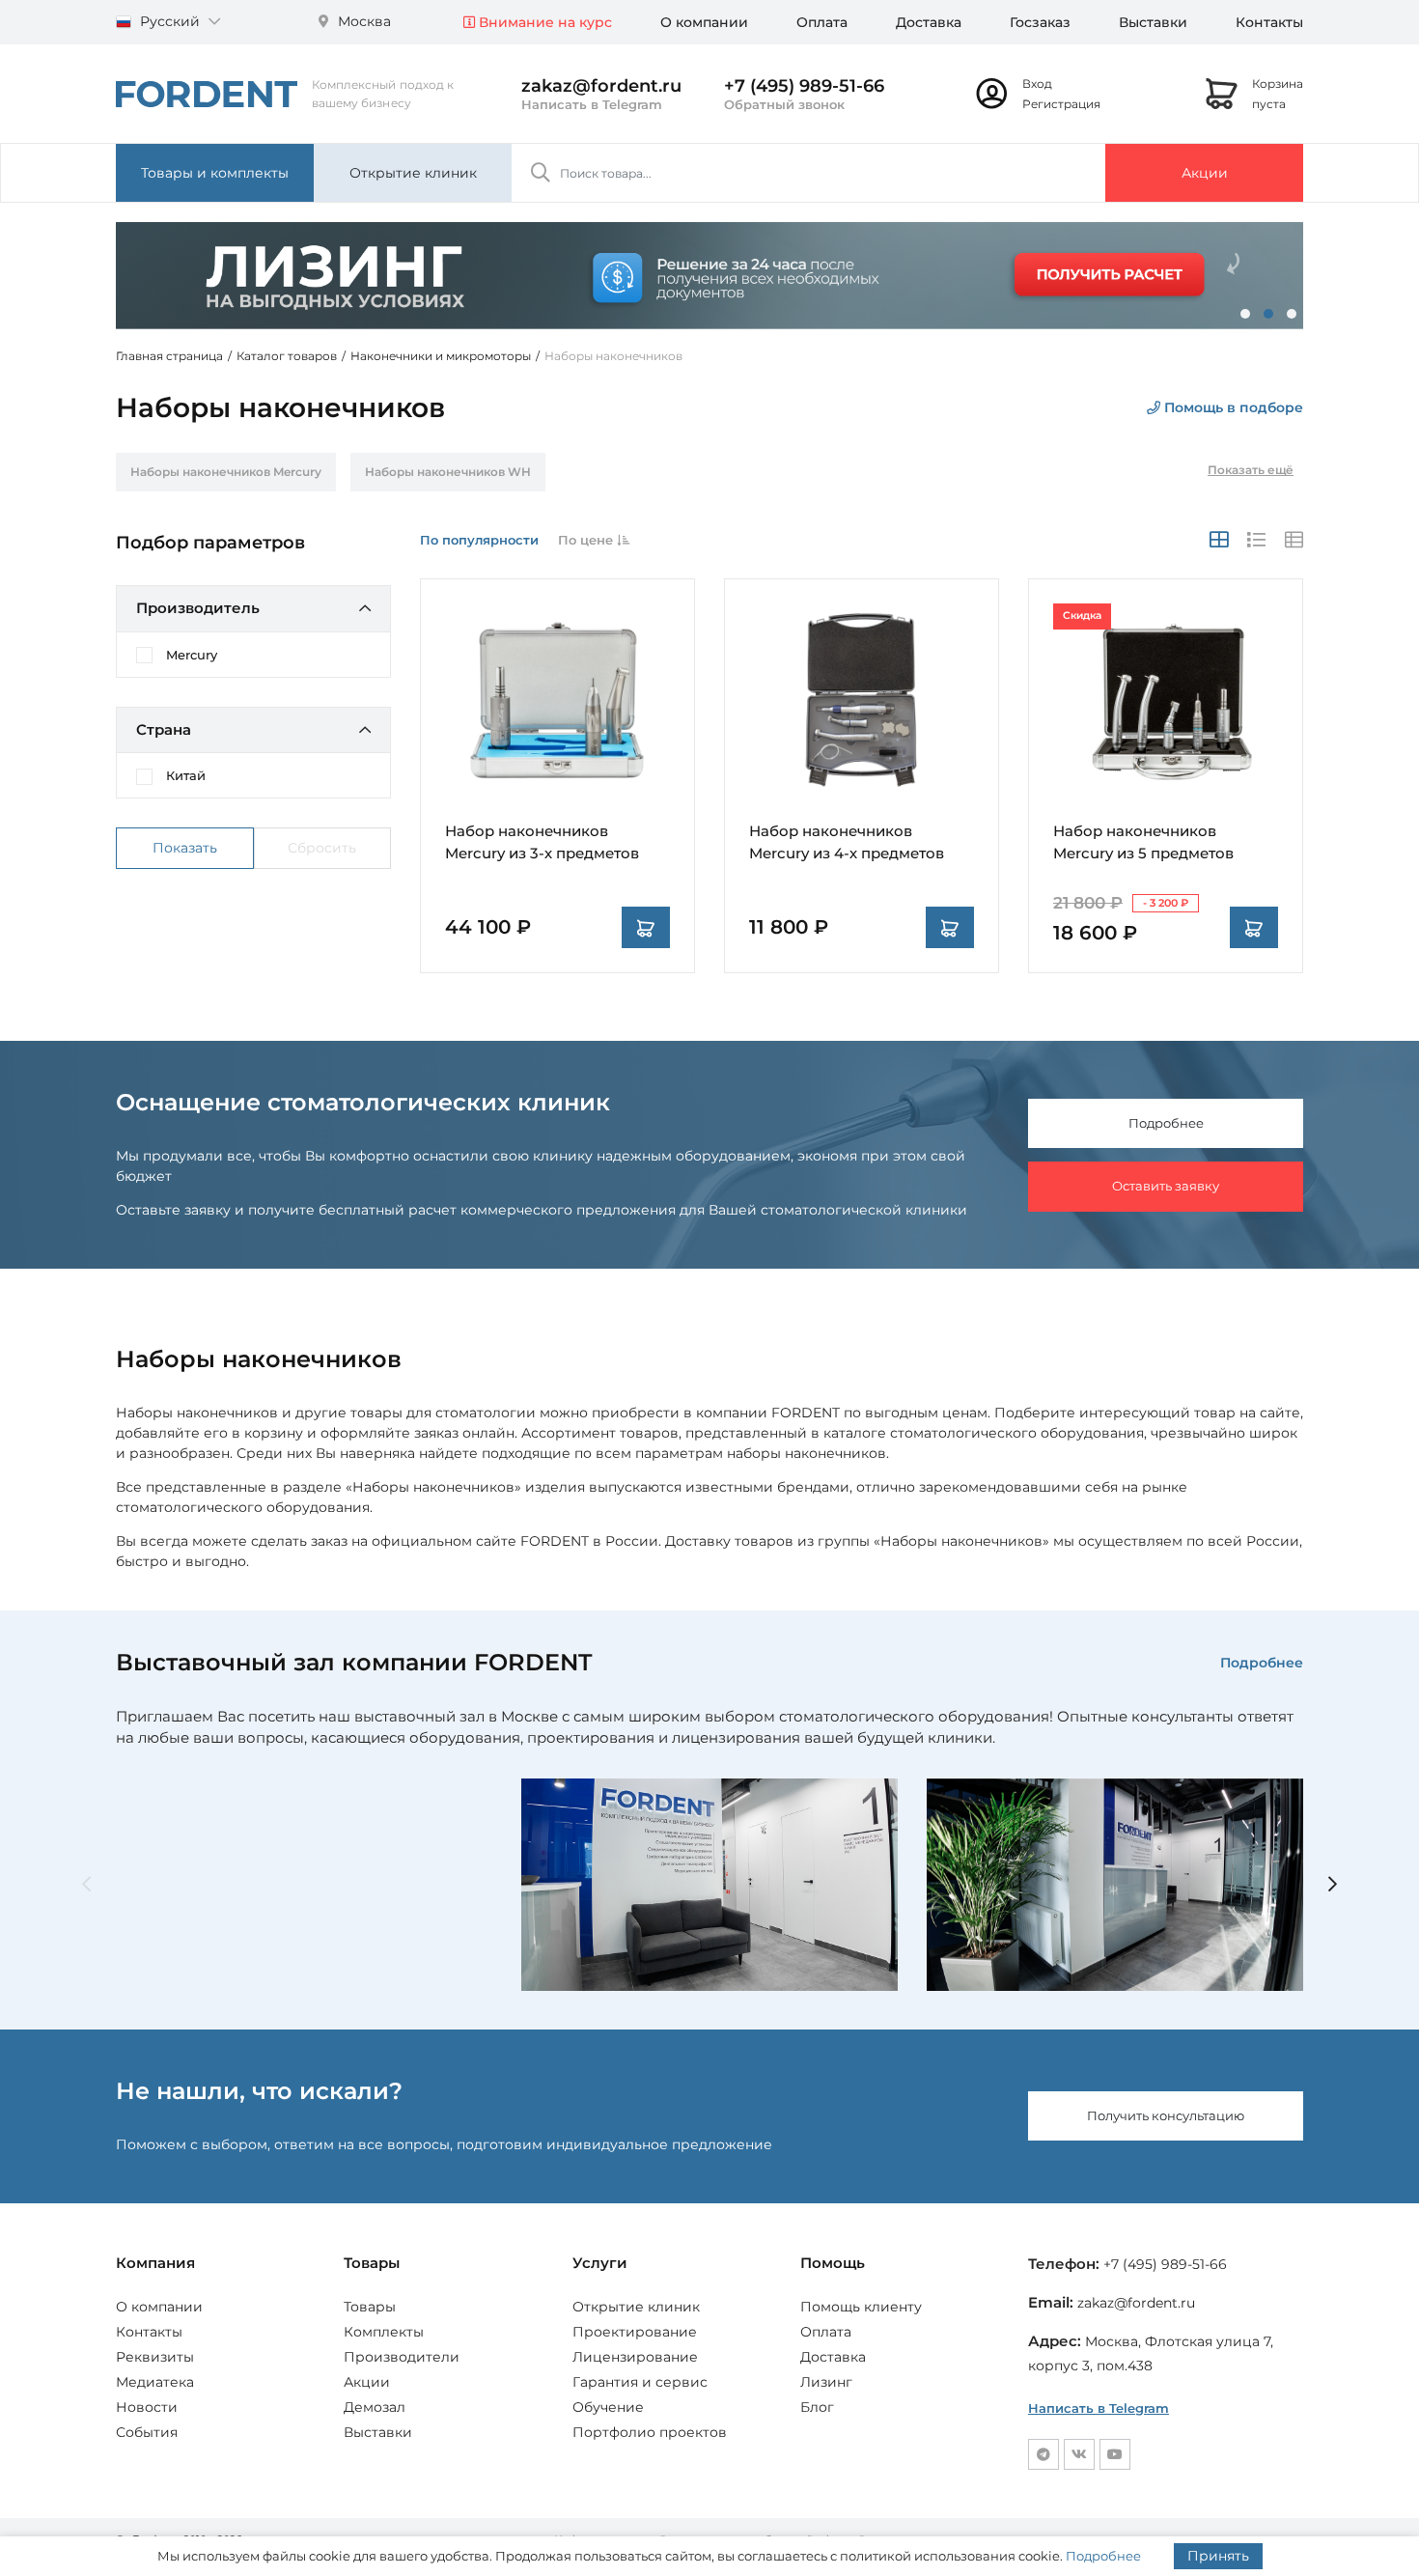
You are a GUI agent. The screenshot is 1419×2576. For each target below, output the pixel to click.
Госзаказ (1040, 22)
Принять (1218, 2556)
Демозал (375, 2407)
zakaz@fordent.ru (601, 86)
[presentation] (86, 1885)
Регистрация (1061, 104)
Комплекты (384, 2332)
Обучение (608, 2407)
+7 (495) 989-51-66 (804, 86)
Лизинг (826, 2382)
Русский (170, 21)
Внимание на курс (543, 22)
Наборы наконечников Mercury (226, 472)
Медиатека (155, 2382)
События (147, 2432)
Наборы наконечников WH (448, 472)
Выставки (1153, 22)
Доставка (929, 22)
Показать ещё (1251, 470)
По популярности (479, 540)
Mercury (192, 655)
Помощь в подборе (1232, 407)
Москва (362, 21)
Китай (186, 775)
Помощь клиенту (861, 2307)
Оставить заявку (1166, 1186)
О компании (704, 22)
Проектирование (635, 2332)
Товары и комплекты (215, 173)
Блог (817, 2407)
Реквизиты (155, 2357)
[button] (1245, 314)
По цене (587, 540)
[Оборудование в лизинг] (709, 275)
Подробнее (1166, 1123)
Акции (1205, 173)
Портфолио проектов (650, 2432)
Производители (402, 2357)
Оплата (822, 22)
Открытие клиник (413, 173)
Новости (147, 2407)
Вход (1037, 84)
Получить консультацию (1166, 2115)
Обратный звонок (784, 104)
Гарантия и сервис (640, 2382)
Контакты (1269, 22)
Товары (370, 2307)
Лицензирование (635, 2357)
